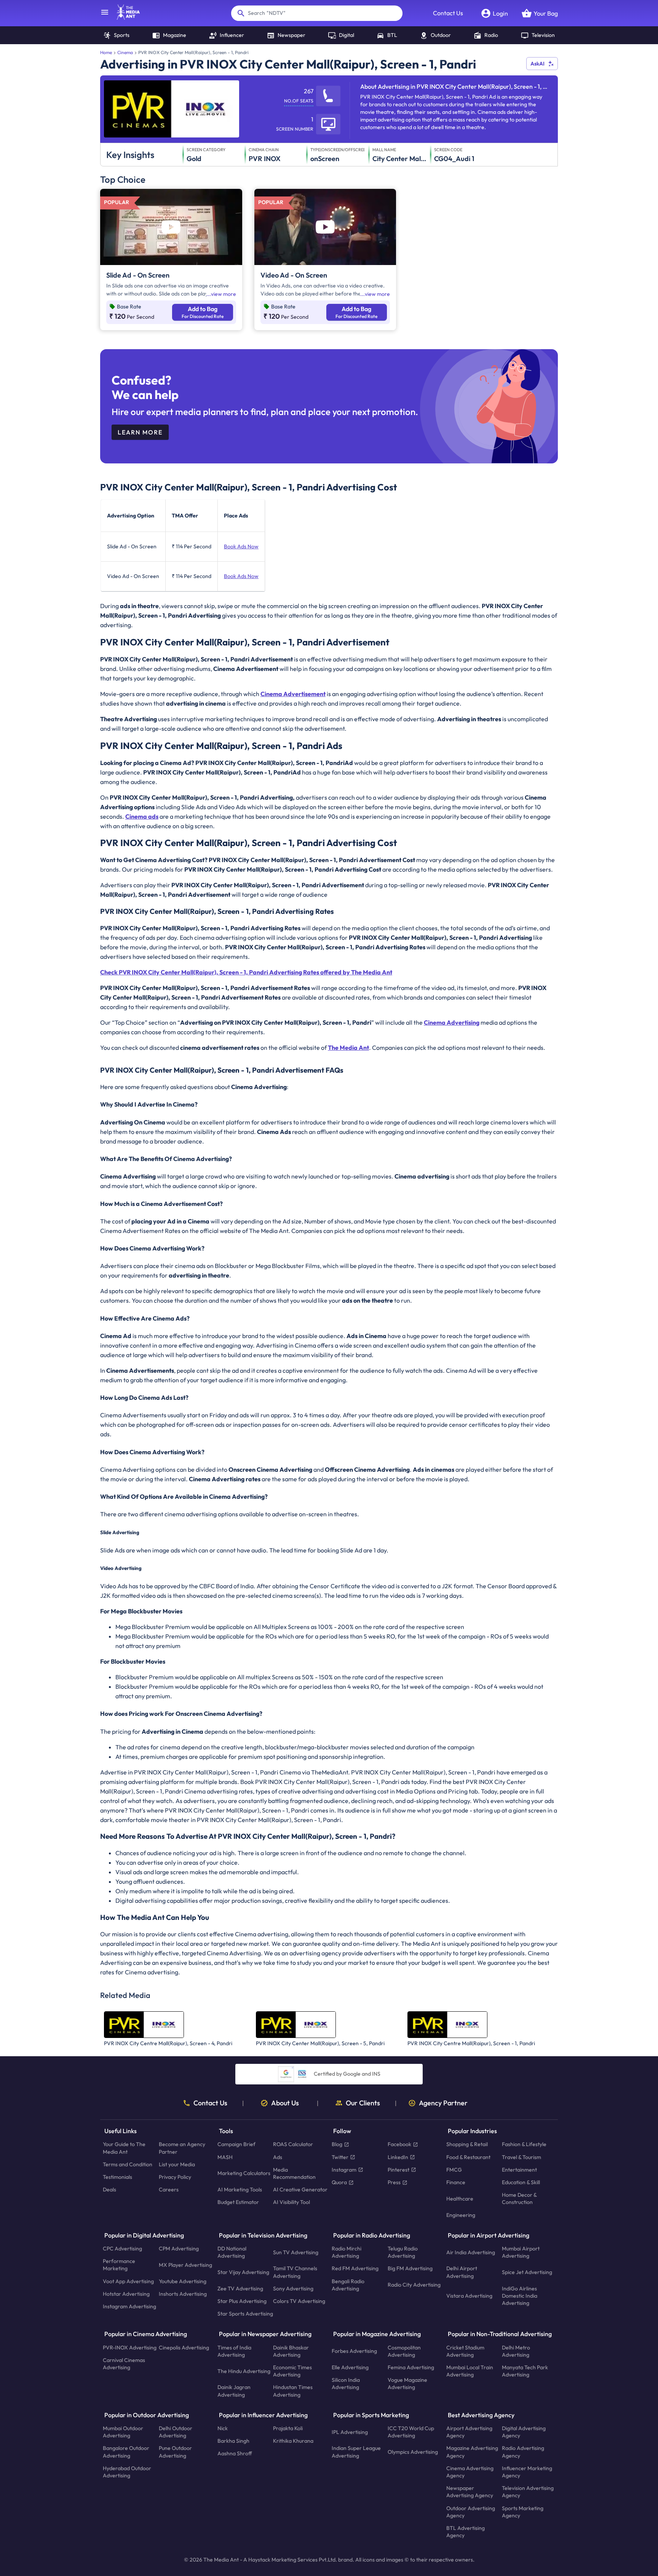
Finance (456, 2182)
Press (394, 2182)
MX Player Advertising (185, 2265)
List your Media (177, 2164)
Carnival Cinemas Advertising (124, 2364)
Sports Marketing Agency (523, 2511)
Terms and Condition (128, 2164)
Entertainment (519, 2170)
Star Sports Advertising (245, 2314)
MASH (225, 2157)
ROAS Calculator (293, 2144)
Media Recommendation (294, 2173)
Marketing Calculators (244, 2173)
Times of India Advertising (234, 2351)
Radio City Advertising (414, 2285)
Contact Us (448, 13)
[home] (125, 18)
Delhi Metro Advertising (516, 2351)
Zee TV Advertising (240, 2289)
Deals (109, 2190)
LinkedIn (398, 2157)
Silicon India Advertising (346, 2384)
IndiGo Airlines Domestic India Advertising (520, 2296)
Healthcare (460, 2199)
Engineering (461, 2215)
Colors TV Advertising (299, 2301)
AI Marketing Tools (240, 2190)
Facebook (399, 2144)
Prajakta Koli (288, 2428)
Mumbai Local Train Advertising (470, 2371)
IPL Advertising (350, 2432)
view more (224, 294)
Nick (223, 2428)
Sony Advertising (293, 2289)
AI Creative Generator (300, 2190)
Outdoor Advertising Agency (471, 2511)
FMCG (454, 2170)
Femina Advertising (411, 2367)
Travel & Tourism (521, 2157)
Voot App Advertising (128, 2281)
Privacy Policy (175, 2177)
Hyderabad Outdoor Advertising (127, 2472)
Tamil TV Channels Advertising (295, 2272)
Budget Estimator (238, 2202)
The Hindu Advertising (244, 2371)
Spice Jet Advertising (527, 2272)
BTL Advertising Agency (466, 2532)
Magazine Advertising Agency (472, 2452)
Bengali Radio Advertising (348, 2285)
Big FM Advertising (410, 2268)
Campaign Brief (236, 2144)
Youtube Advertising (183, 2281)
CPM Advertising (179, 2249)
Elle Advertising (350, 2367)
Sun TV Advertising (296, 2252)
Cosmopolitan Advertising (404, 2351)
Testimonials (117, 2177)
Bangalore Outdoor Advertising (126, 2452)
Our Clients (363, 2103)
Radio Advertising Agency (523, 2452)
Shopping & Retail (467, 2144)
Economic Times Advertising (292, 2371)
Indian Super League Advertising (356, 2452)
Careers (169, 2190)
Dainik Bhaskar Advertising (291, 2351)
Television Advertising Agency (528, 2492)
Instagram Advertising (129, 2306)
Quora (339, 2182)
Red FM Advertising (355, 2268)
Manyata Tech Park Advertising (525, 2371)
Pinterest (398, 2170)
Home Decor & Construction (519, 2198)
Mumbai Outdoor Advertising (123, 2432)
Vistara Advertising (469, 2296)
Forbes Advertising (354, 2351)
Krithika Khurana (293, 2441)
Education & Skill (521, 2182)
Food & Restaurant (468, 2157)
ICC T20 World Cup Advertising (411, 2432)
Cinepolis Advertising (184, 2347)
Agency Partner (443, 2103)
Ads (278, 2157)
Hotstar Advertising (126, 2294)
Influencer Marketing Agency (527, 2472)
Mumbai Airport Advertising (521, 2252)
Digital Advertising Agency (524, 2432)
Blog (337, 2144)
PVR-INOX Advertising (130, 2347)
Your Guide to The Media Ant (124, 2148)
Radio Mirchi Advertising (347, 2252)
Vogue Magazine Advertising (407, 2384)
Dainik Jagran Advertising (234, 2391)
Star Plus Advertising (242, 2301)
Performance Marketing (119, 2265)
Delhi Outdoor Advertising (176, 2432)
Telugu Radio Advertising (403, 2252)
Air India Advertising (471, 2252)
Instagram (344, 2170)
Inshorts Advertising (183, 2294)
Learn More (140, 432)
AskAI (537, 64)
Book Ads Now (241, 546)
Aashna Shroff (235, 2453)
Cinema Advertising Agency (470, 2472)
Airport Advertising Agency (469, 2432)
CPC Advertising (122, 2249)
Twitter (340, 2157)
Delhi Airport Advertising (462, 2272)
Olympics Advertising (413, 2452)
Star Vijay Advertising (243, 2272)
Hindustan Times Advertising (293, 2391)
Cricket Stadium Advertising (465, 2351)
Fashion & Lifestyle (524, 2144)
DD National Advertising (232, 2252)
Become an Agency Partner (182, 2148)
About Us (285, 2103)
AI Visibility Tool (291, 2202)
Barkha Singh (233, 2441)
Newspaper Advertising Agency (470, 2492)
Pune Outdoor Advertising (175, 2452)
